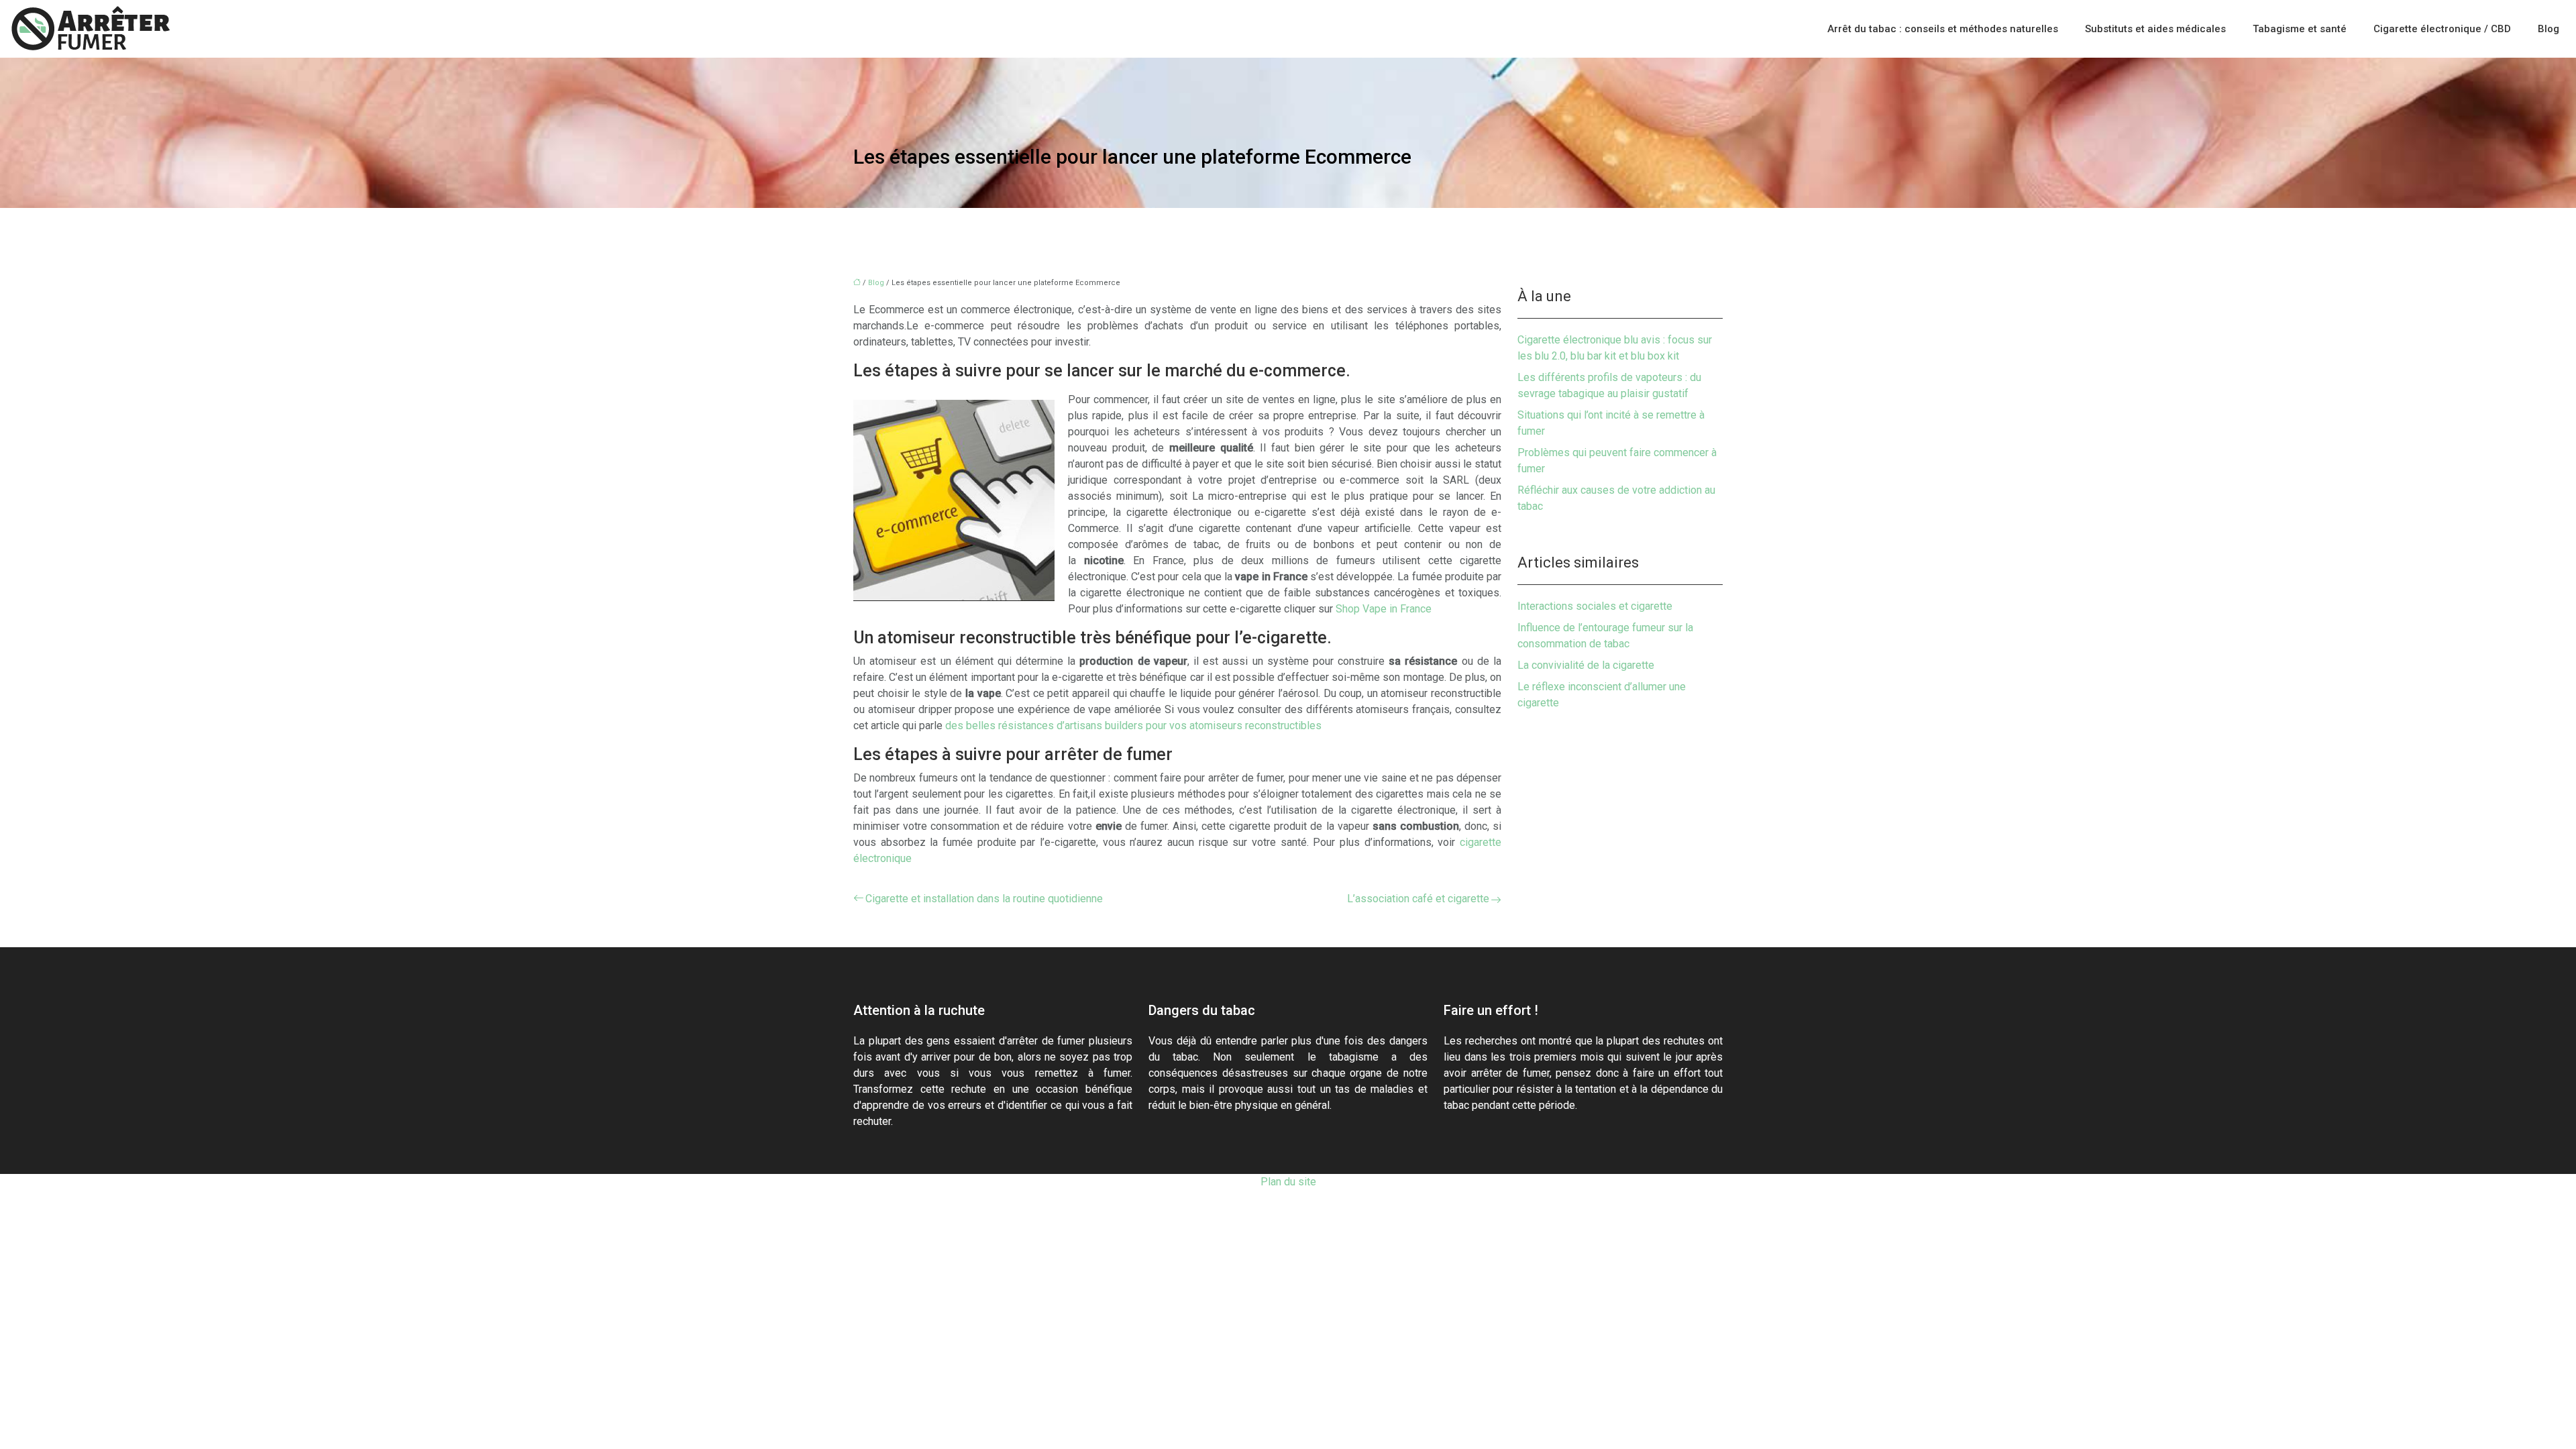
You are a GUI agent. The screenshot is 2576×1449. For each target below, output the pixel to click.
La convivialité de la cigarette (1586, 665)
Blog (2548, 29)
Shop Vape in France (1384, 609)
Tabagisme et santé (2300, 29)
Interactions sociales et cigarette (1595, 606)
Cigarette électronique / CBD (2442, 29)
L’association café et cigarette (1418, 899)
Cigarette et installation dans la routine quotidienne (984, 899)
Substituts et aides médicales (2155, 29)
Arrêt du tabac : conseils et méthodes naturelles (1943, 29)
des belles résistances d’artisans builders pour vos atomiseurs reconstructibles (1133, 726)
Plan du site (1288, 1182)
